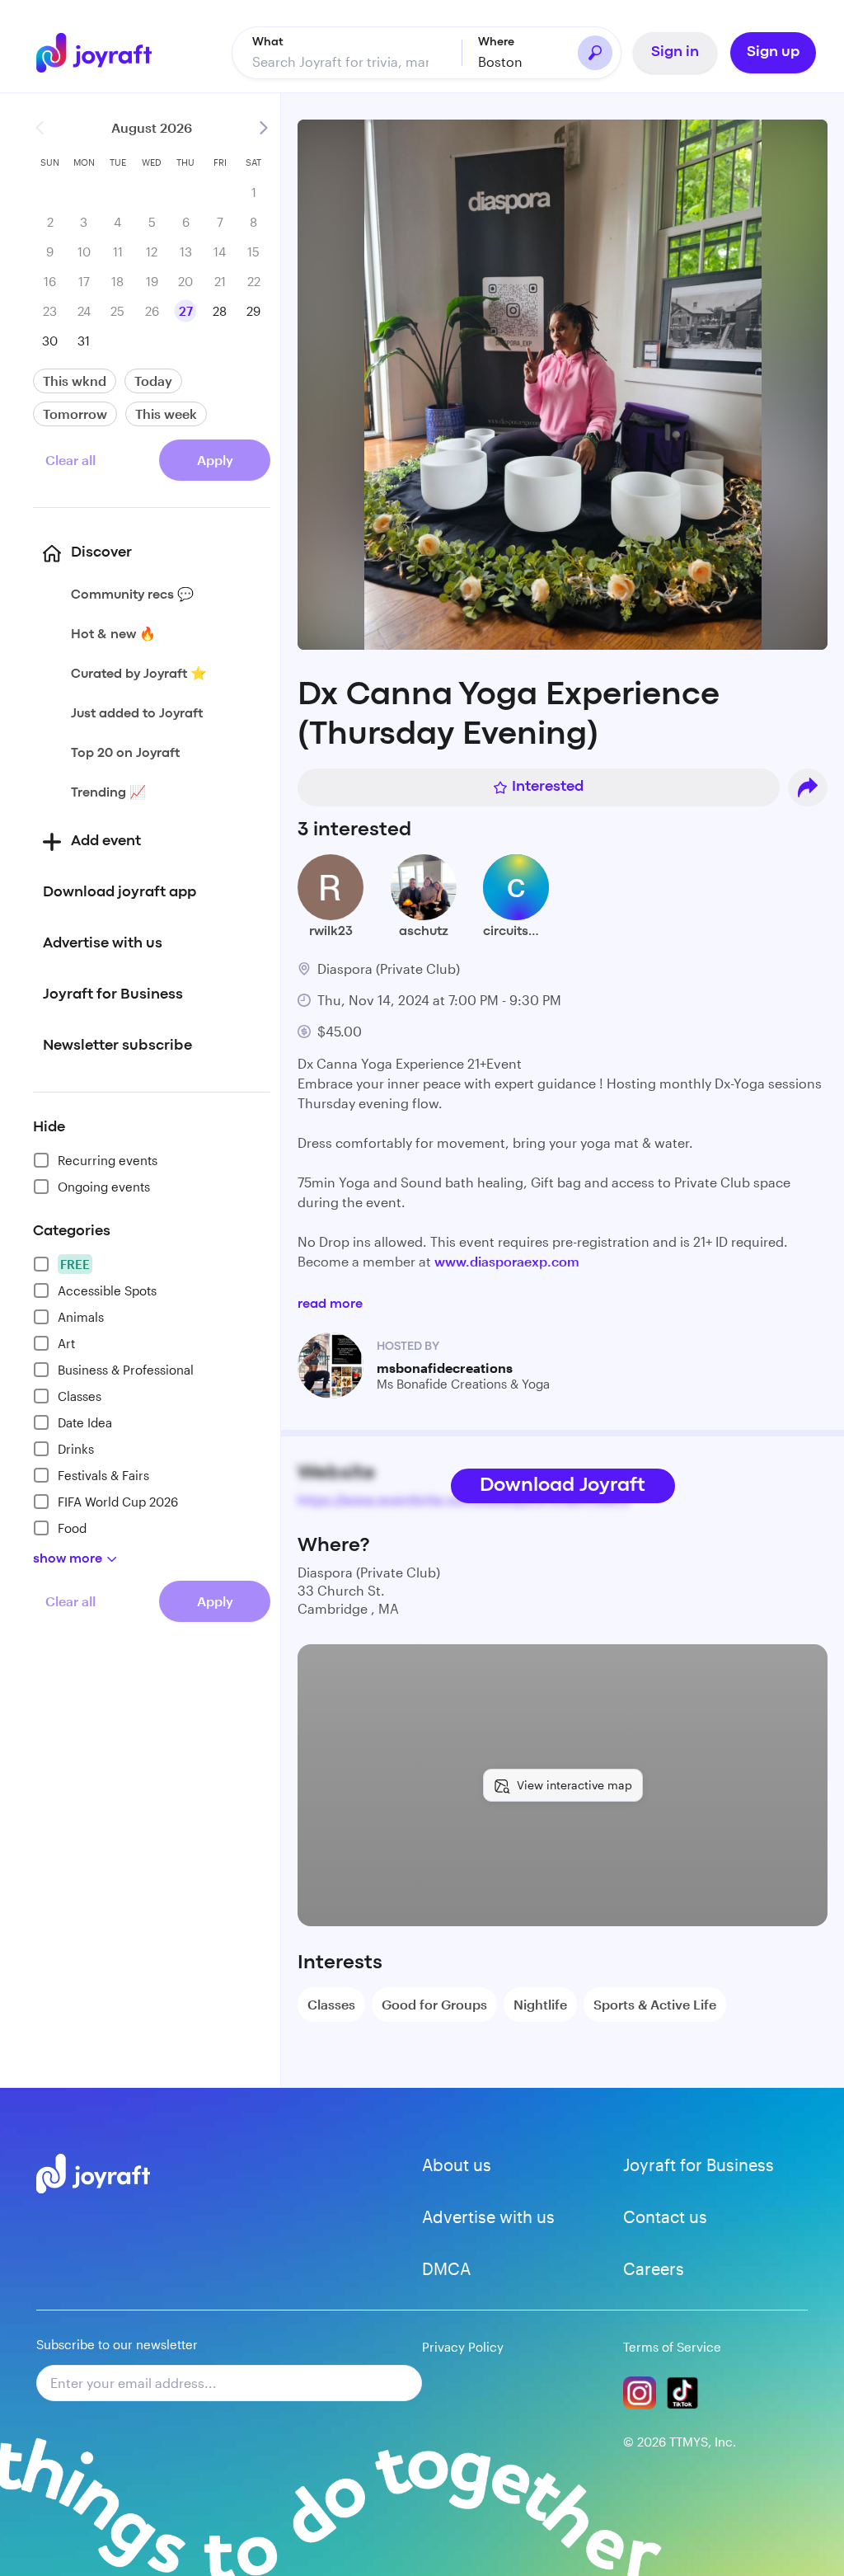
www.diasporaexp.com (507, 1261)
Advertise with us (488, 2216)
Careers (654, 2268)
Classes (80, 1396)
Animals (81, 1317)
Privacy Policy (463, 2347)
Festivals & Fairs (103, 1475)
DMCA (446, 2268)
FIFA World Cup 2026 (118, 1502)
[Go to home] (94, 53)
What (268, 42)
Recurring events (108, 1160)
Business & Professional (126, 1370)
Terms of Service (672, 2347)
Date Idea (85, 1422)
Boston (500, 61)
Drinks (76, 1449)
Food (72, 1528)
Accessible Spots (107, 1290)
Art (66, 1343)
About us (457, 2165)
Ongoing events (104, 1187)
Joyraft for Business (699, 2165)
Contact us (665, 2216)
